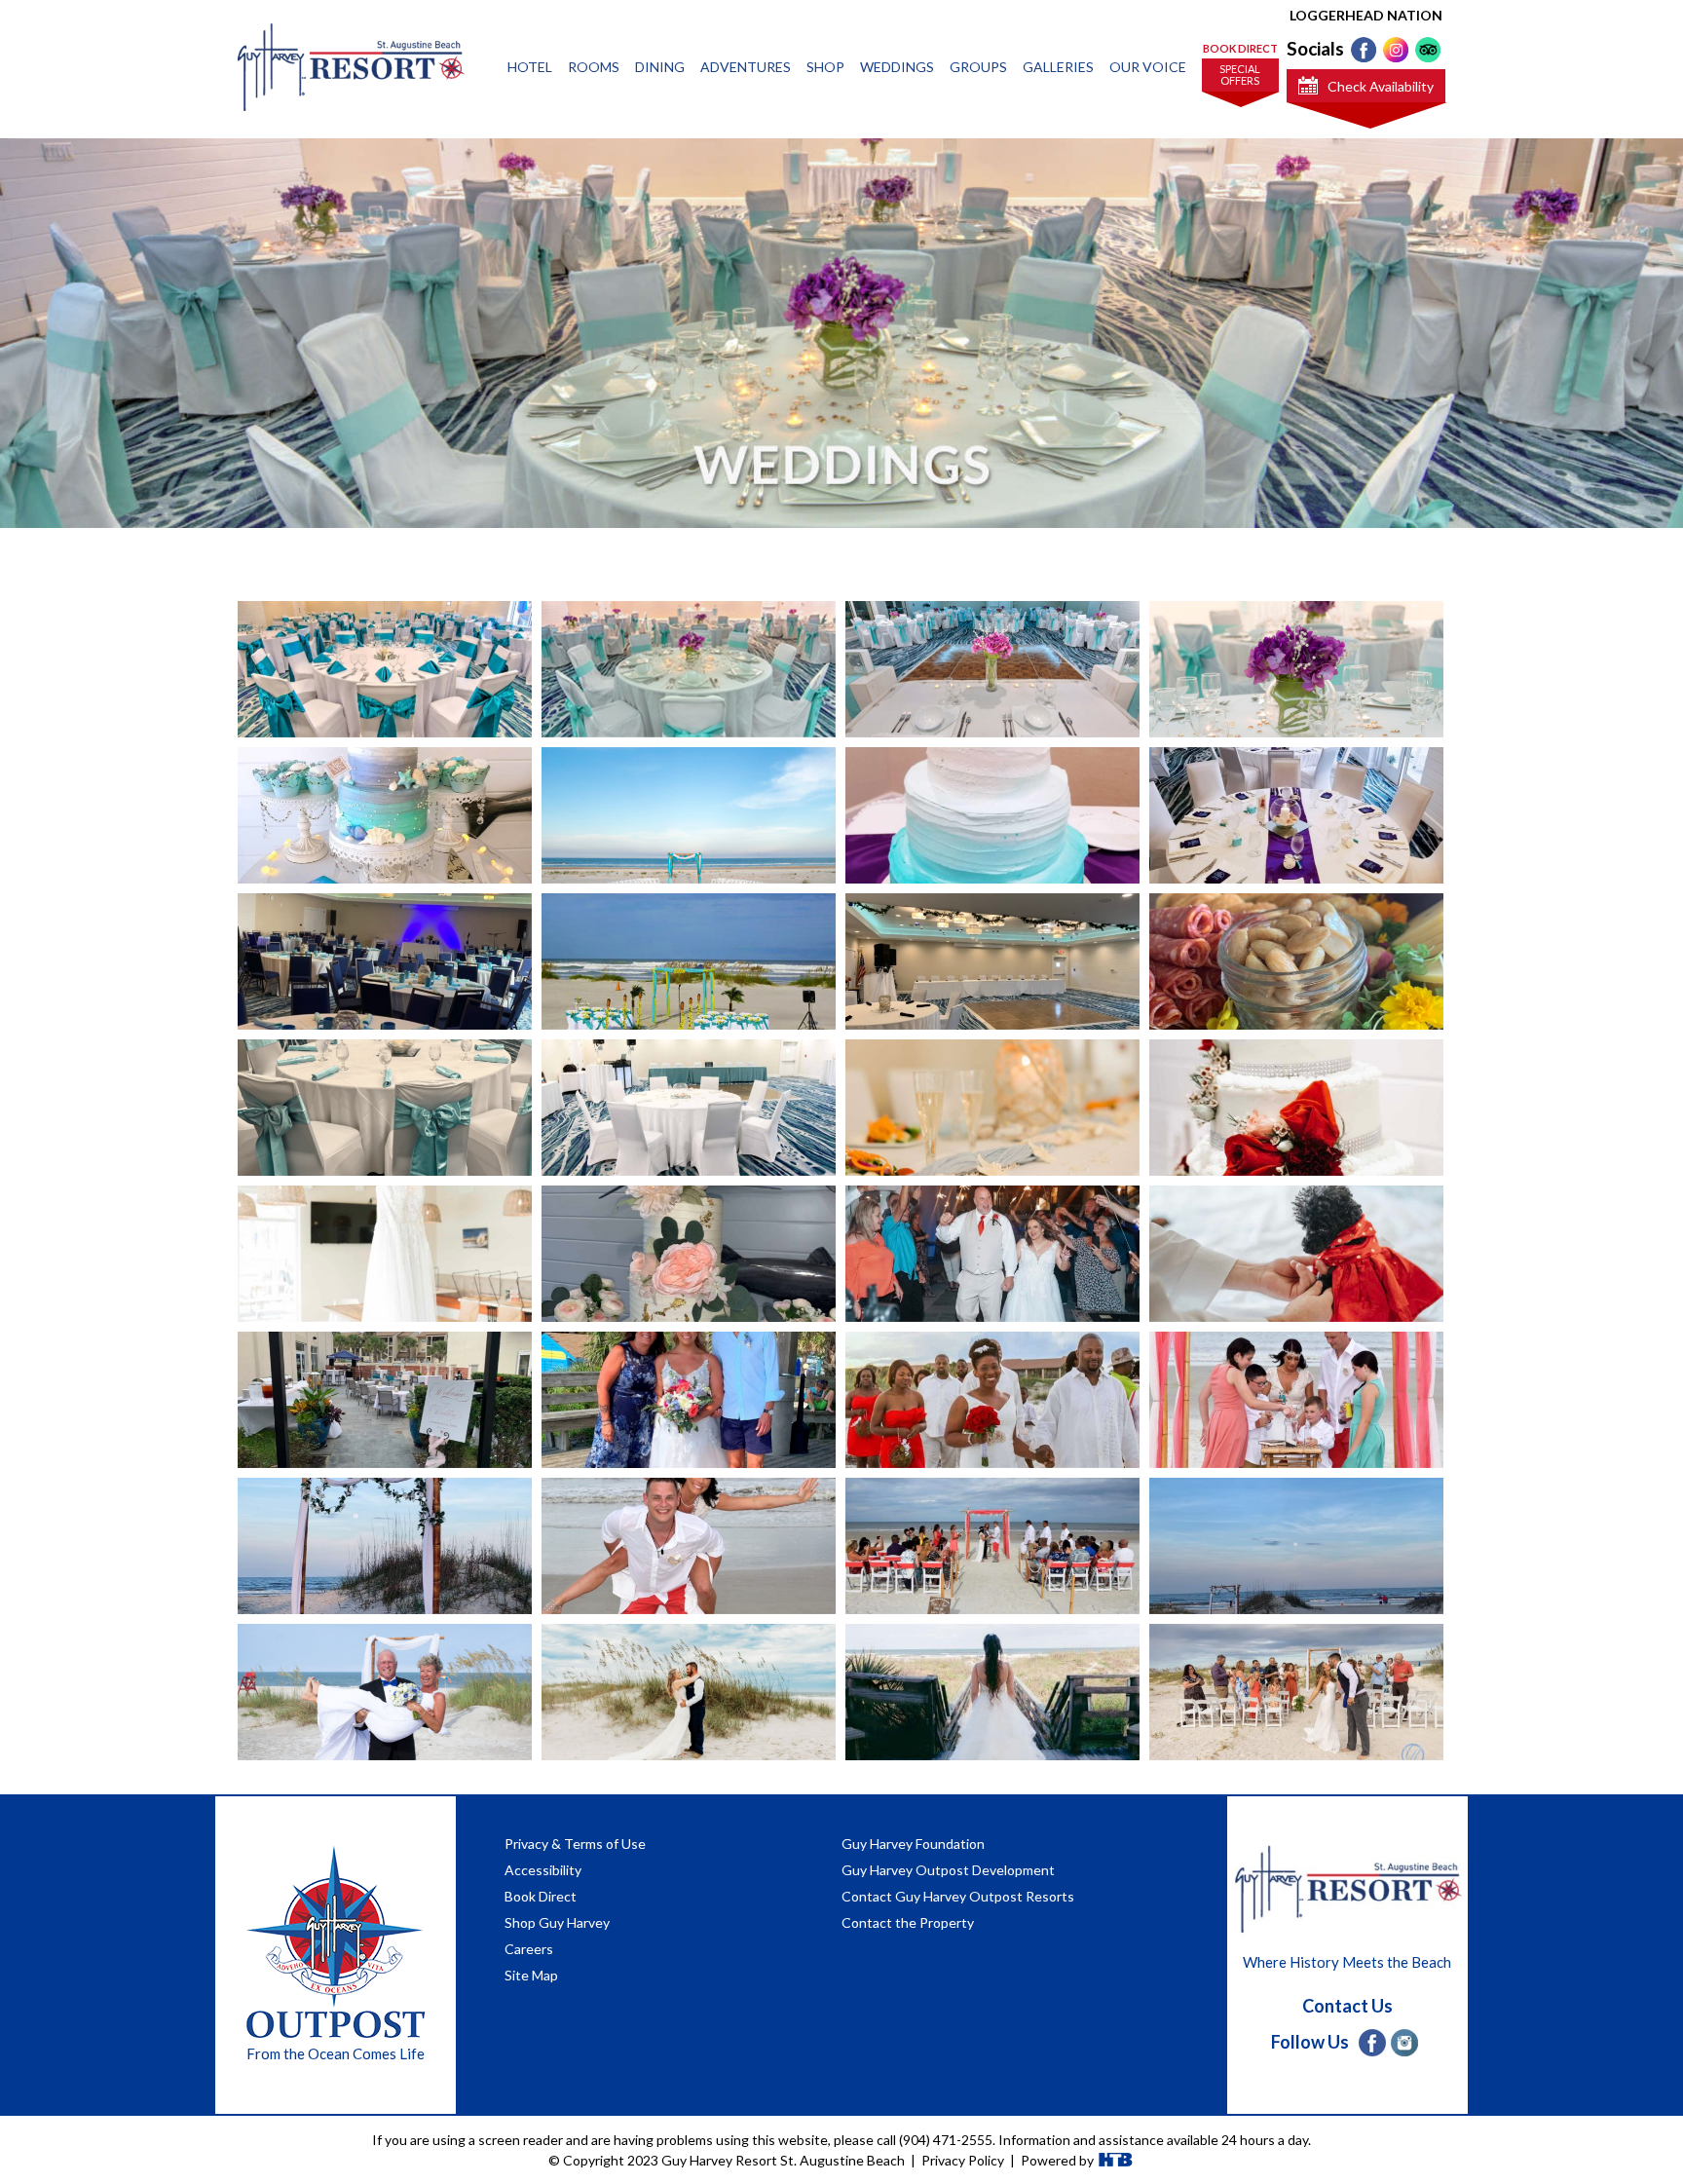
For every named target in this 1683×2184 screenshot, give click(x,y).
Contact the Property (908, 1922)
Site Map (531, 1975)
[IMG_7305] (1296, 1588)
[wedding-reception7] (992, 1280)
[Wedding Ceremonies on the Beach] (689, 844)
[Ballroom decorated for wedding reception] (689, 724)
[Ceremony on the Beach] (689, 992)
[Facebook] (1364, 50)
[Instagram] (1396, 50)
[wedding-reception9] (385, 1442)
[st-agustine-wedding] (385, 699)
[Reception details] (1296, 815)
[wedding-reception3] (992, 1137)
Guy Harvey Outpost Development (948, 1870)
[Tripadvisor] (1428, 50)
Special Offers (1240, 75)
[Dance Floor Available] (992, 1003)
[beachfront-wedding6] (689, 1721)
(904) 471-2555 (946, 2140)
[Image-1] (1296, 1430)
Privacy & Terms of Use (575, 1844)
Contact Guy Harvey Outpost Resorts (958, 1896)
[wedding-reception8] (1296, 1310)
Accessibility (543, 1870)
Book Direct (1240, 48)
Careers (529, 1949)
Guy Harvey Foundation (913, 1844)
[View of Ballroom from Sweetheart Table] (992, 700)
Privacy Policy (963, 2160)
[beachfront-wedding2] (1296, 1722)
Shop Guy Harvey (557, 1922)
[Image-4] (992, 1582)
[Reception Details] (1296, 702)
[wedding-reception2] (689, 1138)
